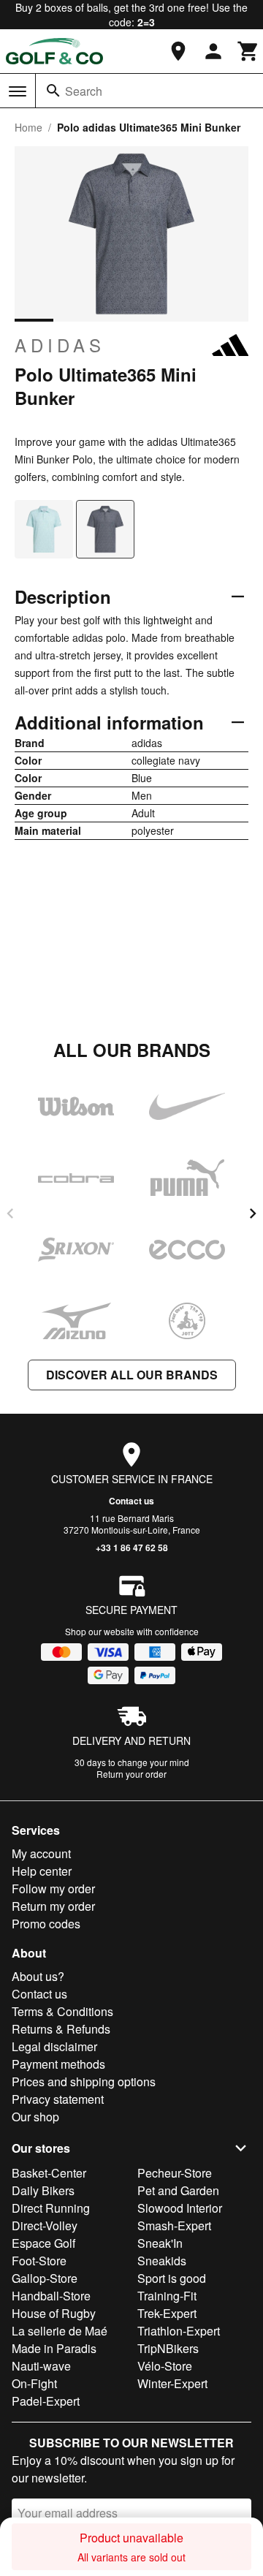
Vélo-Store (165, 2366)
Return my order (53, 1906)
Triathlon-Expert (179, 2331)
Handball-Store (51, 2296)
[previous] (10, 1213)
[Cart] (248, 51)
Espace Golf (43, 2243)
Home (28, 127)
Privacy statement (58, 2099)
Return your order (131, 1774)
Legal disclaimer (54, 2046)
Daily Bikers (43, 2190)
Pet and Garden (178, 2190)
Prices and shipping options (84, 2081)
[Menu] (18, 91)
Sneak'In (160, 2243)
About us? (38, 1976)
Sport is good (172, 2278)
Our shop (35, 2117)
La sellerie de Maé (60, 2331)
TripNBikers (168, 2348)
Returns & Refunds (61, 2029)
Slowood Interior (180, 2208)
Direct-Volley (45, 2225)
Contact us (131, 1501)
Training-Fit (167, 2296)
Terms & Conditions (62, 2011)
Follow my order (53, 1889)
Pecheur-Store (175, 2173)
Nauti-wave (41, 2366)
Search (84, 91)
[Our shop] (178, 51)
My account (41, 1853)
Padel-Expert (46, 2401)
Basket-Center (49, 2173)
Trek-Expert (167, 2313)
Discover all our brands (132, 1375)
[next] (253, 1213)
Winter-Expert (172, 2383)
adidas (60, 345)
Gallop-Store (45, 2278)
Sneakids (162, 2261)
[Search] (53, 91)
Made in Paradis (54, 2348)
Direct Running (51, 2208)
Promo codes (46, 1924)
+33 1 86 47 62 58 (132, 1548)
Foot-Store (39, 2261)
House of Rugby (54, 2313)
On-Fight (34, 2383)
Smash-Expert (174, 2225)
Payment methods (58, 2064)
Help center (42, 1871)
